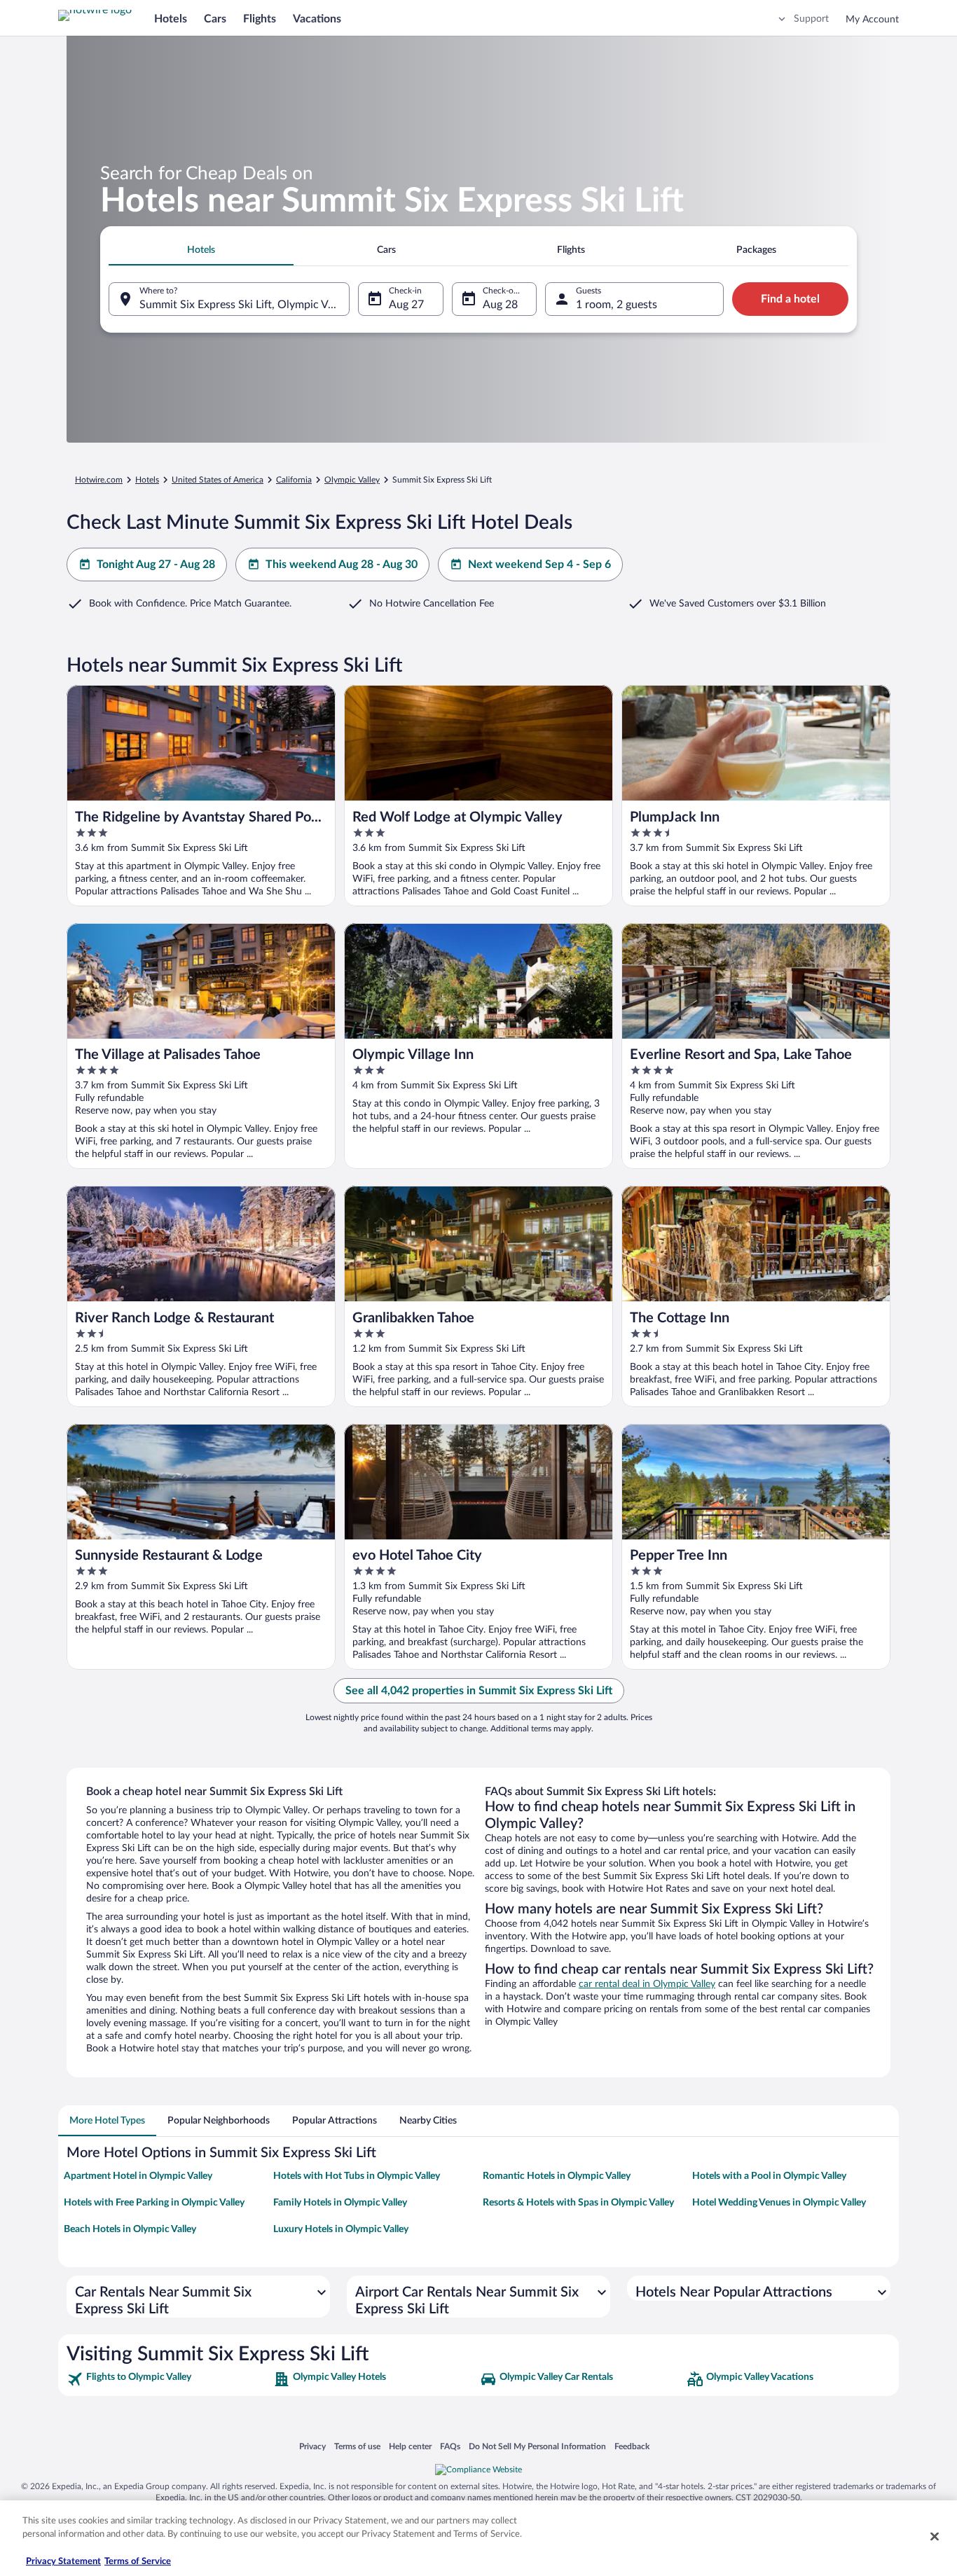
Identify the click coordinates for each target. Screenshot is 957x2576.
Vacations (317, 19)
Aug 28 (500, 305)
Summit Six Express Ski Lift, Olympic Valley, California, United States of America (245, 305)
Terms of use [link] (357, 2446)
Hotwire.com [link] (99, 480)
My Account (872, 20)
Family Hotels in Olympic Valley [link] (340, 2203)
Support (811, 19)
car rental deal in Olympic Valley (647, 1984)
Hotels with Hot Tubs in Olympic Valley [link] (357, 2176)
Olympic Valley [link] (352, 480)
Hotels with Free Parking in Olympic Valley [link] (154, 2203)
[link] (168, 2379)
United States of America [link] (218, 480)
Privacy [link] (312, 2446)
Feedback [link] (632, 2446)
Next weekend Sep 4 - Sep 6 (539, 565)
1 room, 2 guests (617, 305)
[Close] (935, 2536)
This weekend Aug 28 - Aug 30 (342, 565)
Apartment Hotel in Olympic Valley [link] (138, 2176)
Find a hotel (790, 299)
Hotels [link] (147, 480)
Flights (260, 19)
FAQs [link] (450, 2446)
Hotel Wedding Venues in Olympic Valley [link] (779, 2203)
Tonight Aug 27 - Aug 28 (156, 565)
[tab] (201, 250)
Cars (215, 19)
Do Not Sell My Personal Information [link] (537, 2446)
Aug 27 (406, 305)
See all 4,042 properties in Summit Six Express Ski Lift (479, 1691)
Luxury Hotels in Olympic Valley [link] (341, 2229)
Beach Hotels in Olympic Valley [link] (130, 2229)
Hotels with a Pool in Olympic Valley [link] (769, 2176)
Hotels (171, 19)
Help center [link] (410, 2446)
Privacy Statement (63, 2562)
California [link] (294, 480)
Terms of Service (138, 2562)
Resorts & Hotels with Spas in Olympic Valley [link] (578, 2203)
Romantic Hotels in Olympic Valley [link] (557, 2176)
